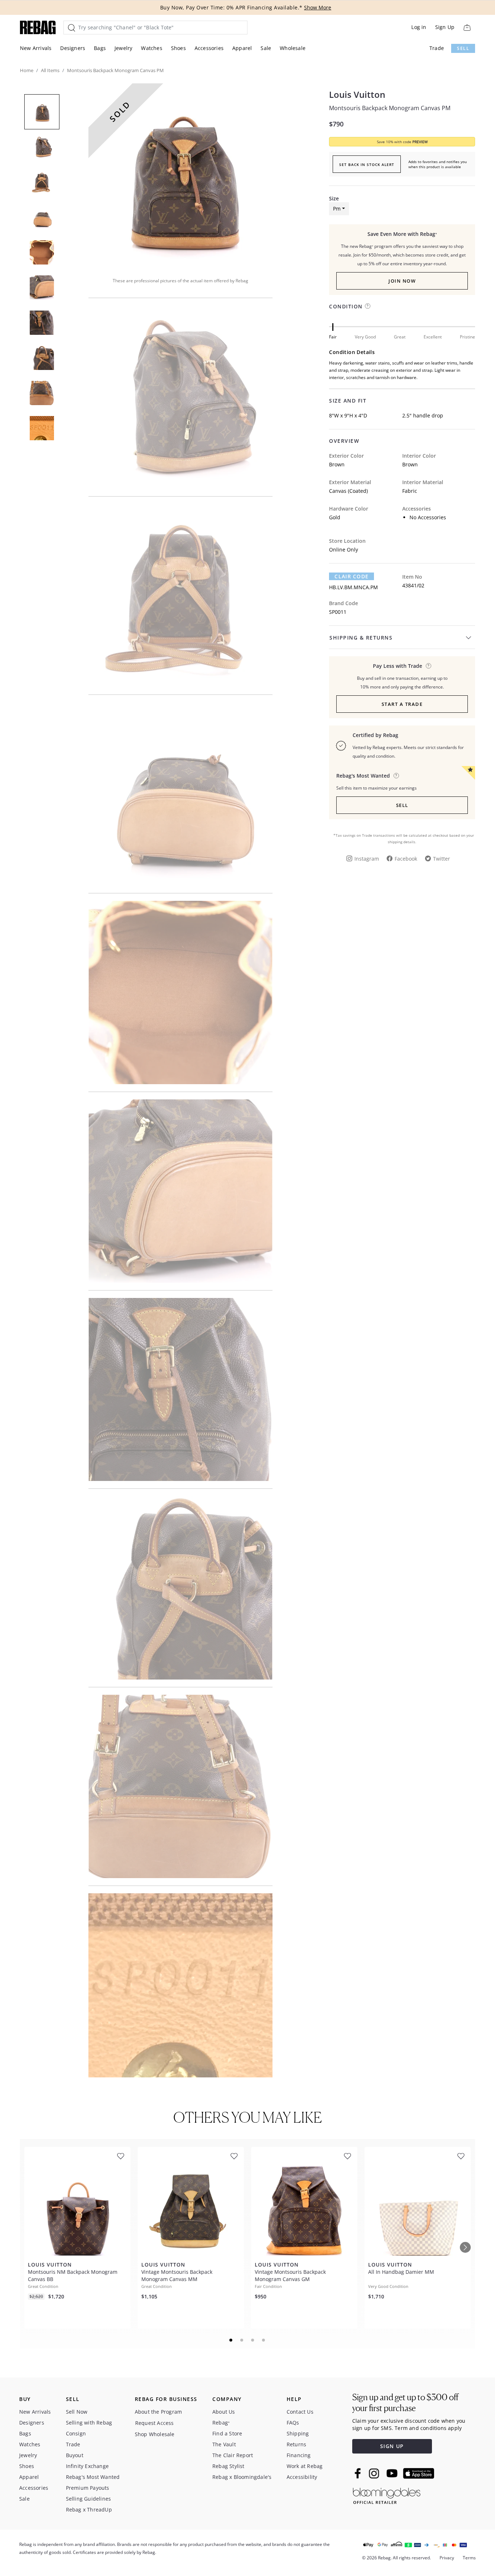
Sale (266, 48)
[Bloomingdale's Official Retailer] (387, 2495)
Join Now (402, 281)
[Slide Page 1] (231, 2340)
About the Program (158, 2412)
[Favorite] (121, 2156)
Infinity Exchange (87, 2466)
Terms (469, 2558)
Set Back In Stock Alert (367, 165)
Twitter (442, 859)
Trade (437, 48)
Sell (463, 48)
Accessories (209, 48)
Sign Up (445, 27)
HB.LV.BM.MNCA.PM (353, 587)
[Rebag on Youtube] (393, 2473)
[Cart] (467, 27)
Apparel (242, 48)
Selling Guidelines (89, 2499)
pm (337, 209)
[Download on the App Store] (419, 2473)
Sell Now (77, 2412)
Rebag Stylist (228, 2466)
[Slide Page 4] (264, 2340)
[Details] (429, 666)
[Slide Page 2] (242, 2340)
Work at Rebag (305, 2466)
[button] (180, 175)
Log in (419, 27)
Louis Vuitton (357, 95)
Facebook (406, 859)
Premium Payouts (88, 2488)
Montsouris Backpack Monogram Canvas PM (390, 108)
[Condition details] (368, 306)
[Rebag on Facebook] (359, 2473)
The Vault (224, 2444)
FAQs (293, 2423)
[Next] (465, 2247)
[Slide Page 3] (253, 2340)
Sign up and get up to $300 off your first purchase (405, 2403)
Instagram (367, 859)
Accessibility (302, 2477)
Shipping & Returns (361, 638)
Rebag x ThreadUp (89, 2510)
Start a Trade (402, 704)
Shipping (298, 2433)
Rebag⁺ (221, 2423)
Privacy (447, 2558)
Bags (100, 48)
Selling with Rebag (89, 2423)
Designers (73, 48)
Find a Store (227, 2433)
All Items (50, 70)
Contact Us (300, 2412)
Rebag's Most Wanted (93, 2477)
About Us (224, 2412)
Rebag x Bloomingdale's (242, 2477)
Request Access (155, 2423)
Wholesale (293, 48)
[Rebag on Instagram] (374, 2473)
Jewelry (123, 48)
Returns (296, 2444)
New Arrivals (36, 48)
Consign (76, 2433)
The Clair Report (233, 2455)
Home (27, 70)
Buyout (75, 2455)
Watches (151, 48)
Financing (299, 2455)
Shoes (178, 48)
